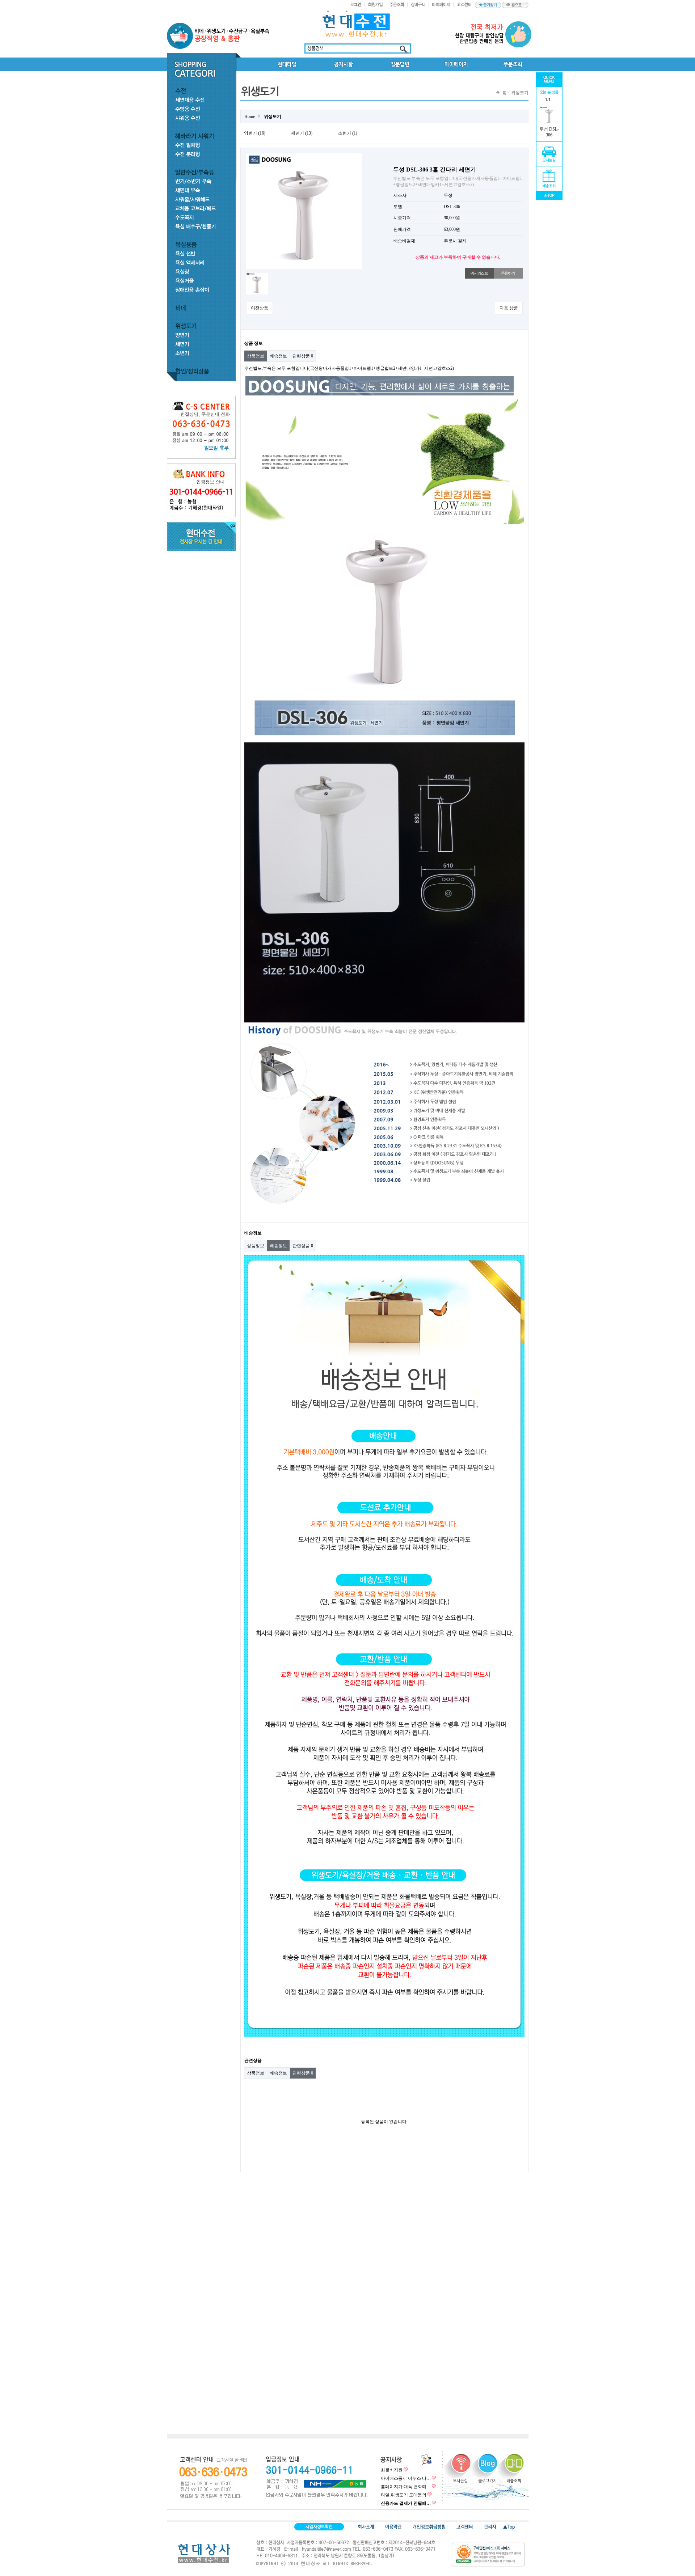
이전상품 (260, 308)
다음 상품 (509, 308)
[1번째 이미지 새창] (257, 275)
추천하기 (508, 273)
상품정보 (256, 356)
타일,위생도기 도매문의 (404, 2495)
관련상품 (303, 356)
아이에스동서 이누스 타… (406, 2478)
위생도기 (273, 116)
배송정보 (278, 356)
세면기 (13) (302, 133)
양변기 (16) (255, 133)
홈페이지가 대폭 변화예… (406, 2487)
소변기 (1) (348, 133)
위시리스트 (479, 273)
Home (250, 116)
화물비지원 (392, 2470)
